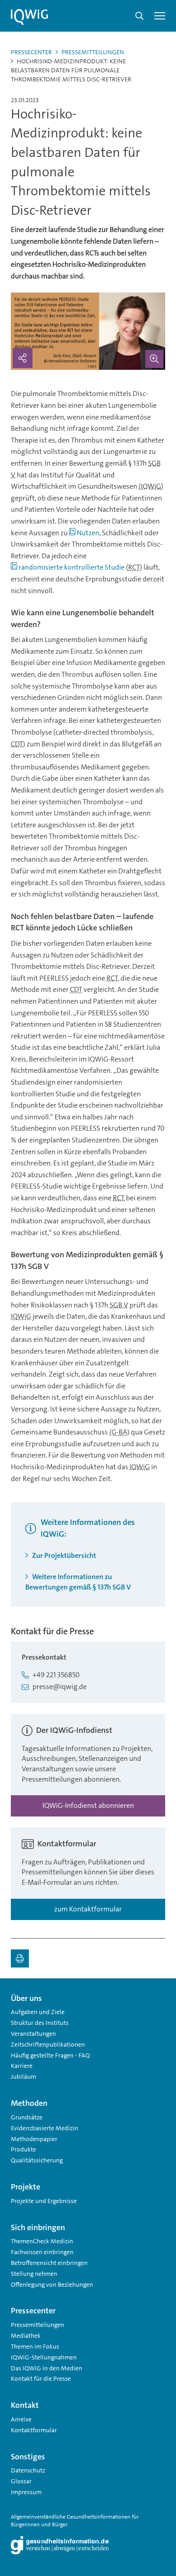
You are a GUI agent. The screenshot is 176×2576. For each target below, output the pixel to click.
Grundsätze (27, 2117)
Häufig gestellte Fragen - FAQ (50, 2055)
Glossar (21, 2481)
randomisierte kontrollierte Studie (72, 567)
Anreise (21, 2419)
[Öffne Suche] (139, 16)
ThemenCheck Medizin (42, 2241)
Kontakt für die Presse (41, 2378)
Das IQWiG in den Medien (46, 2368)
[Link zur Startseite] (29, 17)
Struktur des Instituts (40, 2023)
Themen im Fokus (35, 2346)
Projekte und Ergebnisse (44, 2201)
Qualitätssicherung (37, 2160)
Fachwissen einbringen (42, 2252)
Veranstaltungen (33, 2033)
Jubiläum (23, 2076)
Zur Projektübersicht (63, 1555)
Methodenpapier (34, 2139)
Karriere (22, 2066)
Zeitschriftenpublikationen (48, 2044)
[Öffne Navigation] (160, 16)
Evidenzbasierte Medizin (44, 2128)
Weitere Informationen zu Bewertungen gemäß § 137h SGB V (78, 1582)
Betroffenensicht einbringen (49, 2263)
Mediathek (26, 2335)
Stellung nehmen (34, 2274)
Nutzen (88, 533)
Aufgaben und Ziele (38, 2012)
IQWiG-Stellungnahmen (44, 2357)
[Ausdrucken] (20, 1958)
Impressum (26, 2492)
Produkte (23, 2149)
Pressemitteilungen (93, 52)
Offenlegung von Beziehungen (52, 2284)
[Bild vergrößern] (154, 359)
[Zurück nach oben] (156, 1995)
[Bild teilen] (23, 358)
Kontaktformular (34, 2430)
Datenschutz (28, 2470)
